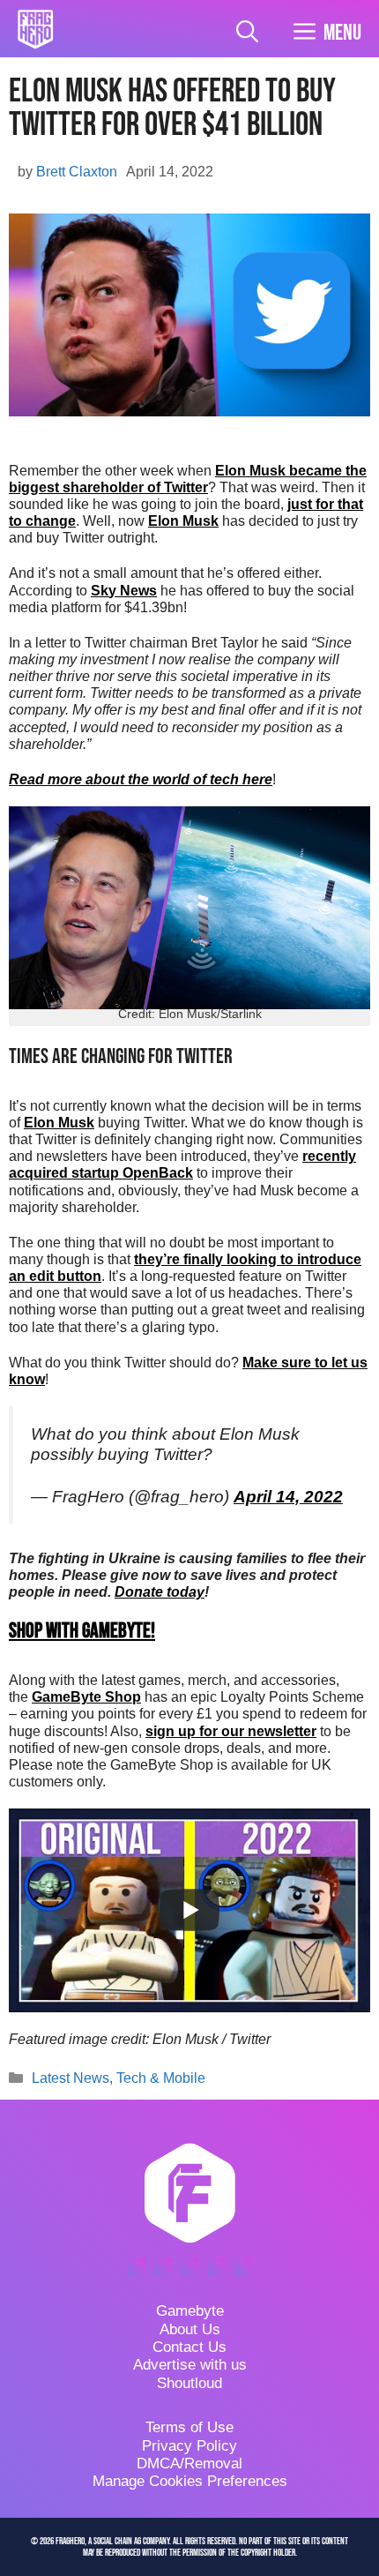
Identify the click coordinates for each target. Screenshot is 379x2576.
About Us (190, 2329)
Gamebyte (190, 2311)
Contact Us (189, 2347)
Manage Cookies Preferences (190, 2481)
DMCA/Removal (189, 2464)
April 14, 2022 (288, 1497)
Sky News (124, 591)
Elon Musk (183, 521)
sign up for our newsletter (231, 1731)
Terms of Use (189, 2427)
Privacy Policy (189, 2446)
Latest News (71, 2078)
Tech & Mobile (161, 2078)
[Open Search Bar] (247, 33)
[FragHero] (35, 29)
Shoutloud (189, 2383)
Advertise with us (190, 2365)
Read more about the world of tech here (141, 779)
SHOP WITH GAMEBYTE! (82, 1631)
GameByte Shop (86, 1697)
